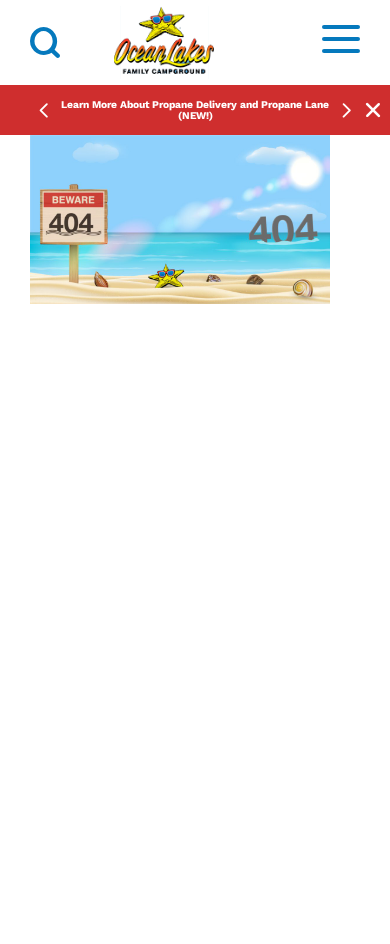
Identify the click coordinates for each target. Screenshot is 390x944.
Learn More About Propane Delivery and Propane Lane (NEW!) (195, 109)
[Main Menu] (341, 42)
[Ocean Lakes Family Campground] (164, 42)
